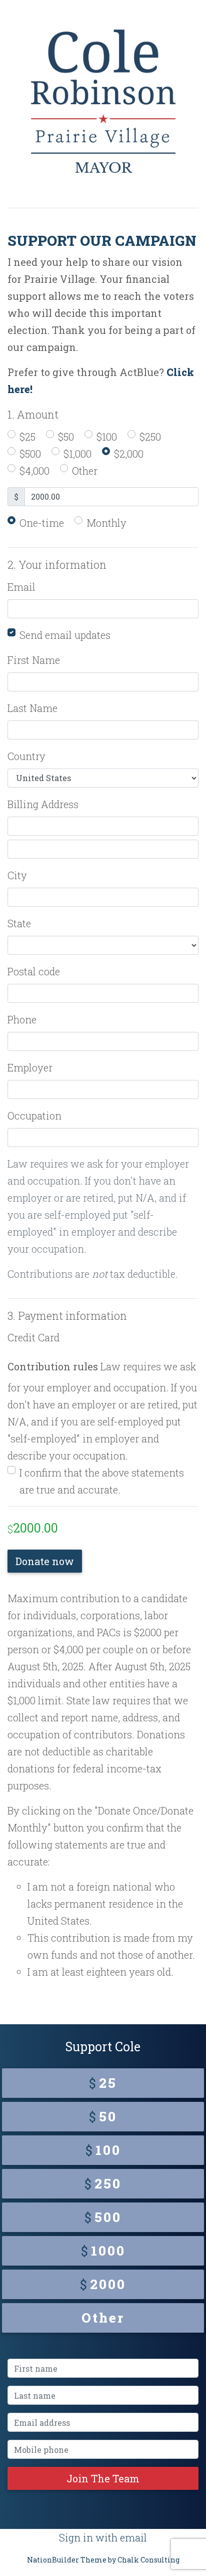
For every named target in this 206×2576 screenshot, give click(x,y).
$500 (30, 454)
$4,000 (34, 471)
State (19, 923)
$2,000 (129, 454)
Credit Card (33, 1337)
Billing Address (43, 804)
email (133, 2537)
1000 (103, 2251)
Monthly (106, 523)
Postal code (34, 971)
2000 (103, 2284)
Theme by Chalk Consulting (130, 2560)
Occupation (34, 1116)
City (17, 875)
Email (21, 587)
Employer (30, 1067)
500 (103, 2217)
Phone (22, 1019)
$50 (66, 437)
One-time (42, 523)
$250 (150, 437)
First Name (34, 660)
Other (85, 471)
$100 (107, 437)
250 (103, 2183)
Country (26, 756)
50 (103, 2116)
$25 (27, 437)
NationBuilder (53, 2560)
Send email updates (65, 635)
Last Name (32, 708)
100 (103, 2150)
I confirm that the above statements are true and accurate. (102, 1481)
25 (103, 2083)
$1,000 (77, 454)
